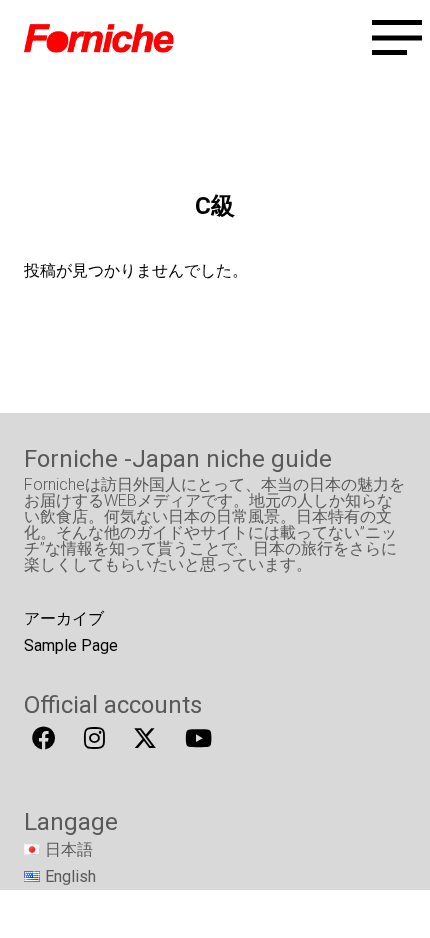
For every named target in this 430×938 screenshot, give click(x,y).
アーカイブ (64, 618)
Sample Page (71, 645)
